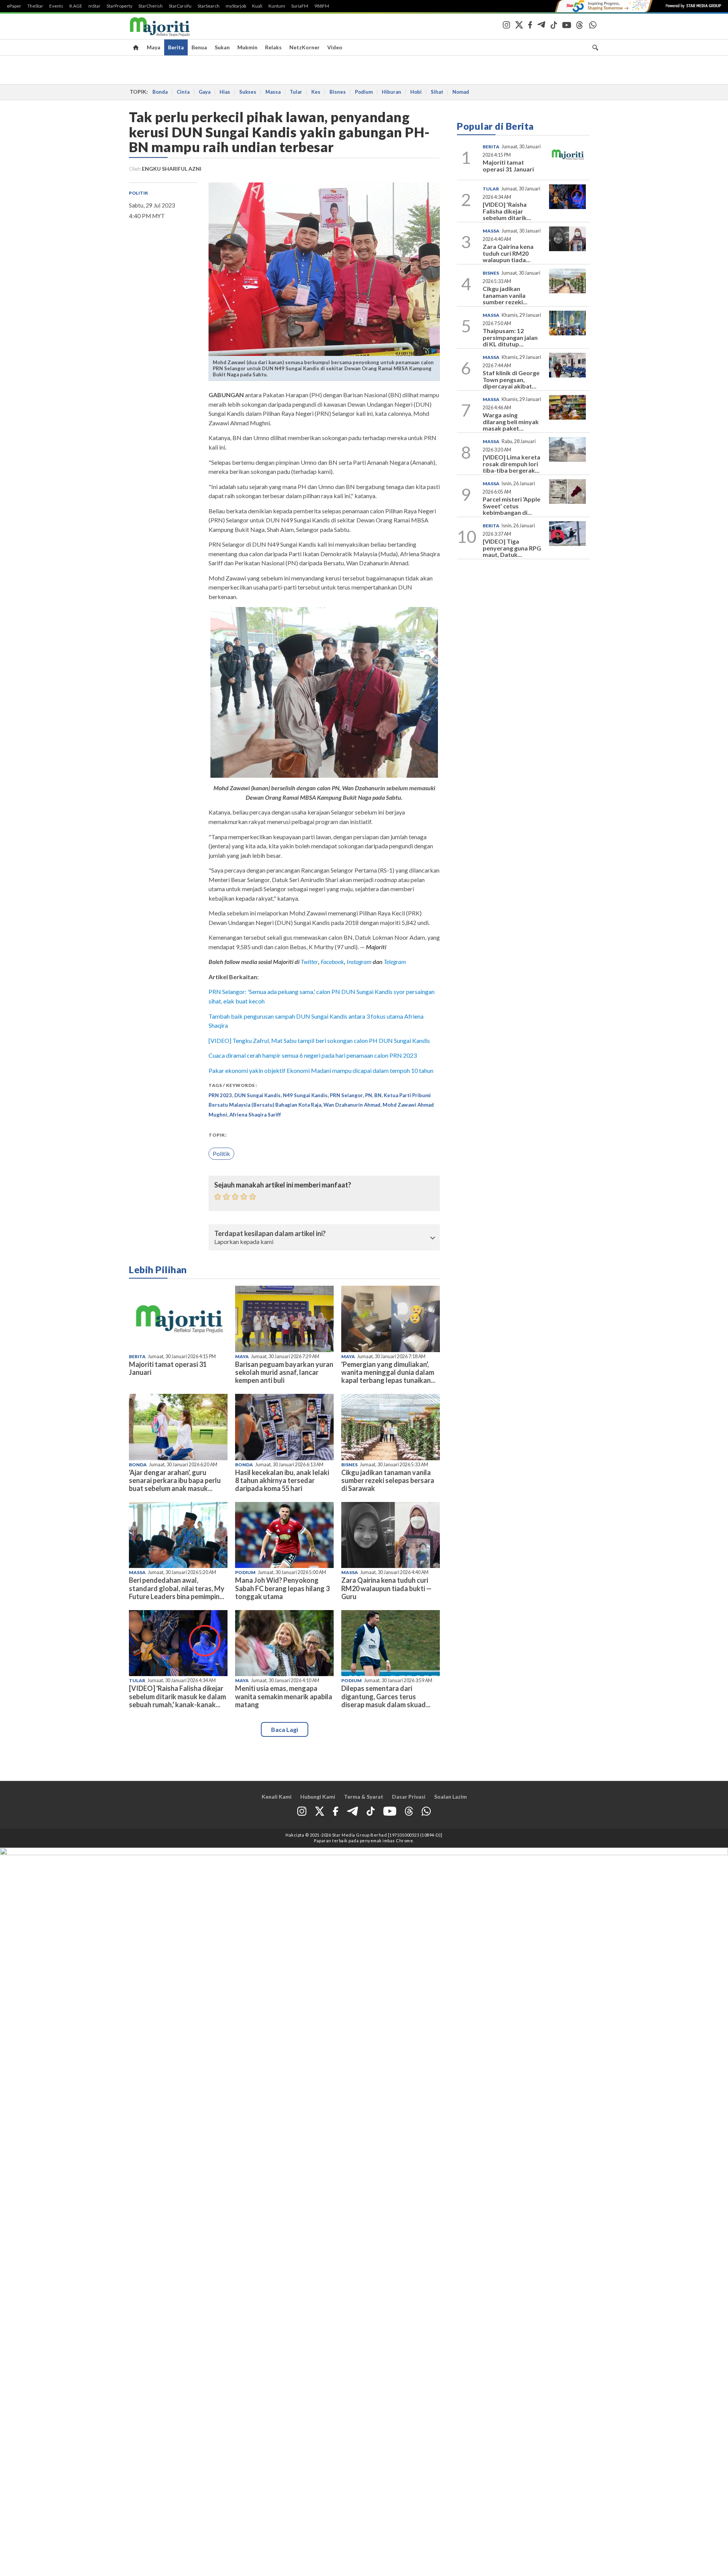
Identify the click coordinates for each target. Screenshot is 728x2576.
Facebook (332, 962)
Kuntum (277, 6)
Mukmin (247, 47)
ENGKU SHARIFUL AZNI (172, 169)
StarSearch (209, 6)
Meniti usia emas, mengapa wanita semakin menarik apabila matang (284, 1696)
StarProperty (119, 6)
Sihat (437, 92)
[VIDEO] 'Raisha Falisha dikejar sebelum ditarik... (507, 211)
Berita (176, 47)
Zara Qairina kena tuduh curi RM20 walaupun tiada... (508, 253)
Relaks (273, 47)
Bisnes (338, 92)
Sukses (248, 92)
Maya (154, 47)
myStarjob (236, 6)
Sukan (222, 47)
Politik (138, 193)
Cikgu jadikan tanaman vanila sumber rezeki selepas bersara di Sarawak (388, 1480)
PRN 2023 (220, 1095)
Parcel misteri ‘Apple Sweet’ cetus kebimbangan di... (511, 506)
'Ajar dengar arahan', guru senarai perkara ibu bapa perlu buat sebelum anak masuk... (175, 1480)
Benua (199, 47)
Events (56, 6)
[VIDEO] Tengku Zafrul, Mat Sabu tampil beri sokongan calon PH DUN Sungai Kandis (319, 1040)
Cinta (183, 92)
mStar (94, 6)
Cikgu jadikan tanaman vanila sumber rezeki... (505, 295)
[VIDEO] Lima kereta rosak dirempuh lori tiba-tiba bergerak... (511, 464)
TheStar (35, 6)
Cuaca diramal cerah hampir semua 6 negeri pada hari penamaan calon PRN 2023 (313, 1055)
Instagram (359, 962)
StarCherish (151, 6)
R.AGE (76, 6)
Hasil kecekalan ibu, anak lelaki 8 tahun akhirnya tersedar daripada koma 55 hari (282, 1480)
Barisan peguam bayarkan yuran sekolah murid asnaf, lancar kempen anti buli (284, 1372)
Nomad (461, 92)
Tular (296, 92)
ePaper (14, 6)
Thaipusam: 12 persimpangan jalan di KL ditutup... (510, 337)
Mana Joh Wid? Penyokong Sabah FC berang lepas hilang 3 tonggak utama (282, 1588)
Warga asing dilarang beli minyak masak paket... (511, 421)
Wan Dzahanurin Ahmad (352, 1105)
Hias (225, 92)
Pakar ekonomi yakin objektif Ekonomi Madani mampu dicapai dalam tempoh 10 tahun (321, 1070)
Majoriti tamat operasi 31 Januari (168, 1368)
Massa (273, 92)
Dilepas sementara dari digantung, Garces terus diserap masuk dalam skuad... (386, 1696)
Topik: (217, 1135)
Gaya (205, 92)
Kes (316, 92)
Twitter (309, 962)
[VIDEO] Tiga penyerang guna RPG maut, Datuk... (512, 548)
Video (335, 47)
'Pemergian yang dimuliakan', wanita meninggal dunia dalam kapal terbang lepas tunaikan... (388, 1372)
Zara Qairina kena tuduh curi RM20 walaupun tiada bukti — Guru (386, 1588)
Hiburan (391, 92)
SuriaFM (300, 6)
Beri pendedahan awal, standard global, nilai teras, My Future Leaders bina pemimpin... (177, 1588)
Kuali (257, 6)
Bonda (160, 92)
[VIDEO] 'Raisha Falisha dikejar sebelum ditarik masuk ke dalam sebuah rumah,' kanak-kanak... (177, 1696)
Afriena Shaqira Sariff (255, 1115)
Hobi (416, 92)
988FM (322, 6)
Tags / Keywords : (233, 1085)
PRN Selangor (346, 1095)
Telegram (395, 962)
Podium (364, 92)
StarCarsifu (180, 6)
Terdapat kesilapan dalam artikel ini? (270, 1234)
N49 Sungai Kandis (305, 1095)
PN (369, 1095)
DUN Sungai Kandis (257, 1095)
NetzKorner (304, 47)
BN (378, 1095)
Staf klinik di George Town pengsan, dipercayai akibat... (511, 379)
